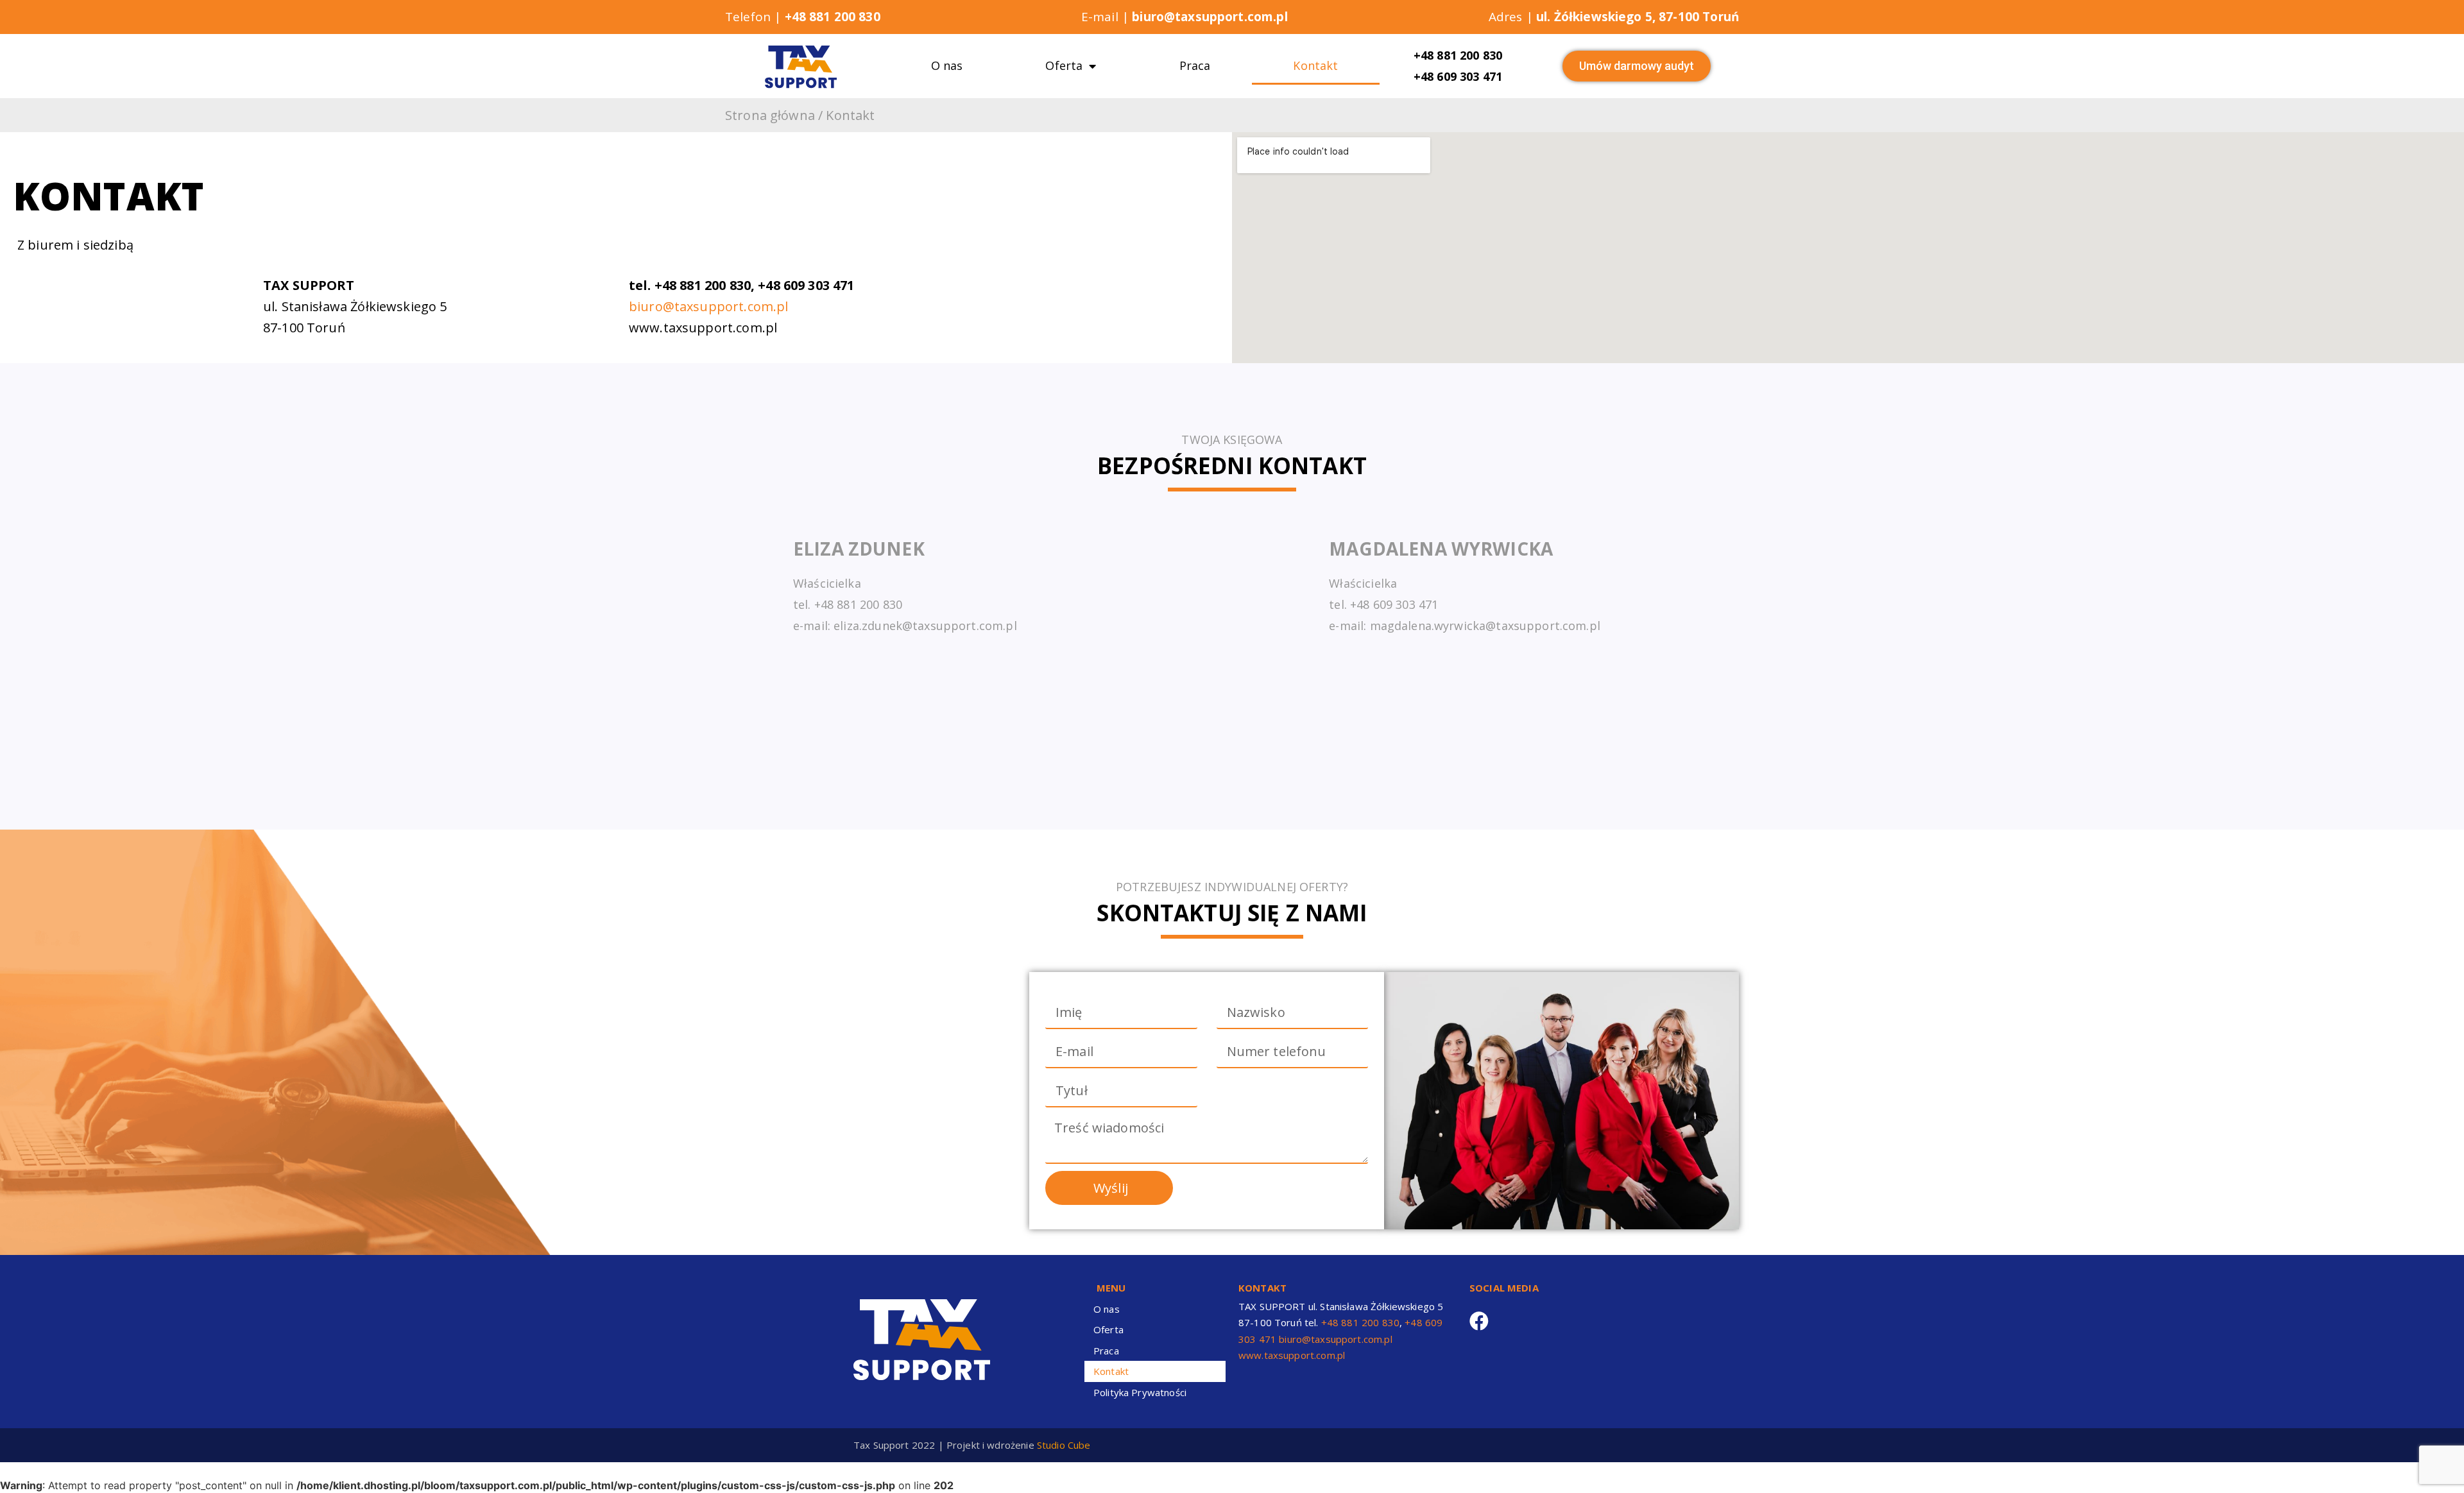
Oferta (1064, 65)
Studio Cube (1064, 1445)
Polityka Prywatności (1140, 1392)
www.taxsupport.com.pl (1292, 1355)
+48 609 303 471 (1458, 76)
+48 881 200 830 (1458, 55)
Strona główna (770, 115)
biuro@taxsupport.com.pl (708, 306)
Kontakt (1315, 65)
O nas (947, 65)
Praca (1195, 65)
